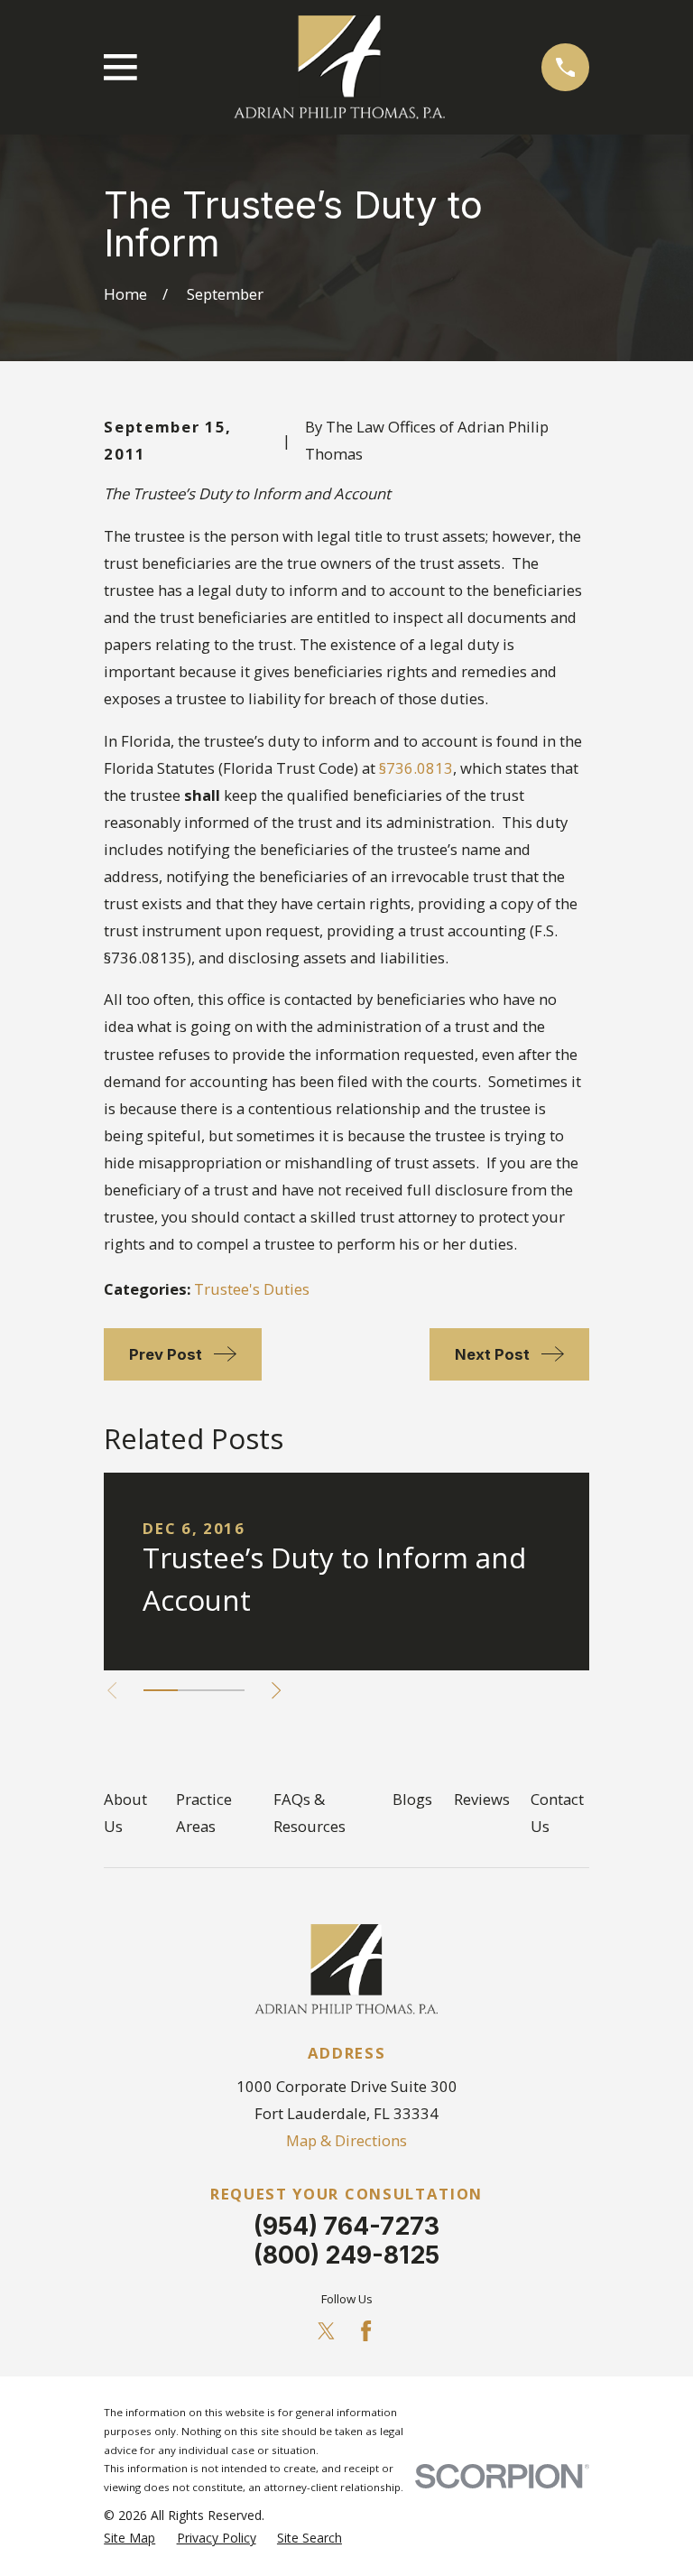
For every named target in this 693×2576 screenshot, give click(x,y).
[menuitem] (129, 2538)
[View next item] (276, 1690)
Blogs (412, 1799)
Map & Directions (346, 2140)
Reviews (482, 1799)
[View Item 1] (160, 1690)
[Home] (339, 68)
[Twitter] (326, 2331)
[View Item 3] (228, 1690)
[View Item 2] (194, 1690)
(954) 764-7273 (346, 2226)
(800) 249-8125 (346, 2255)
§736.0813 (416, 768)
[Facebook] (366, 2331)
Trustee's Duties (252, 1289)
